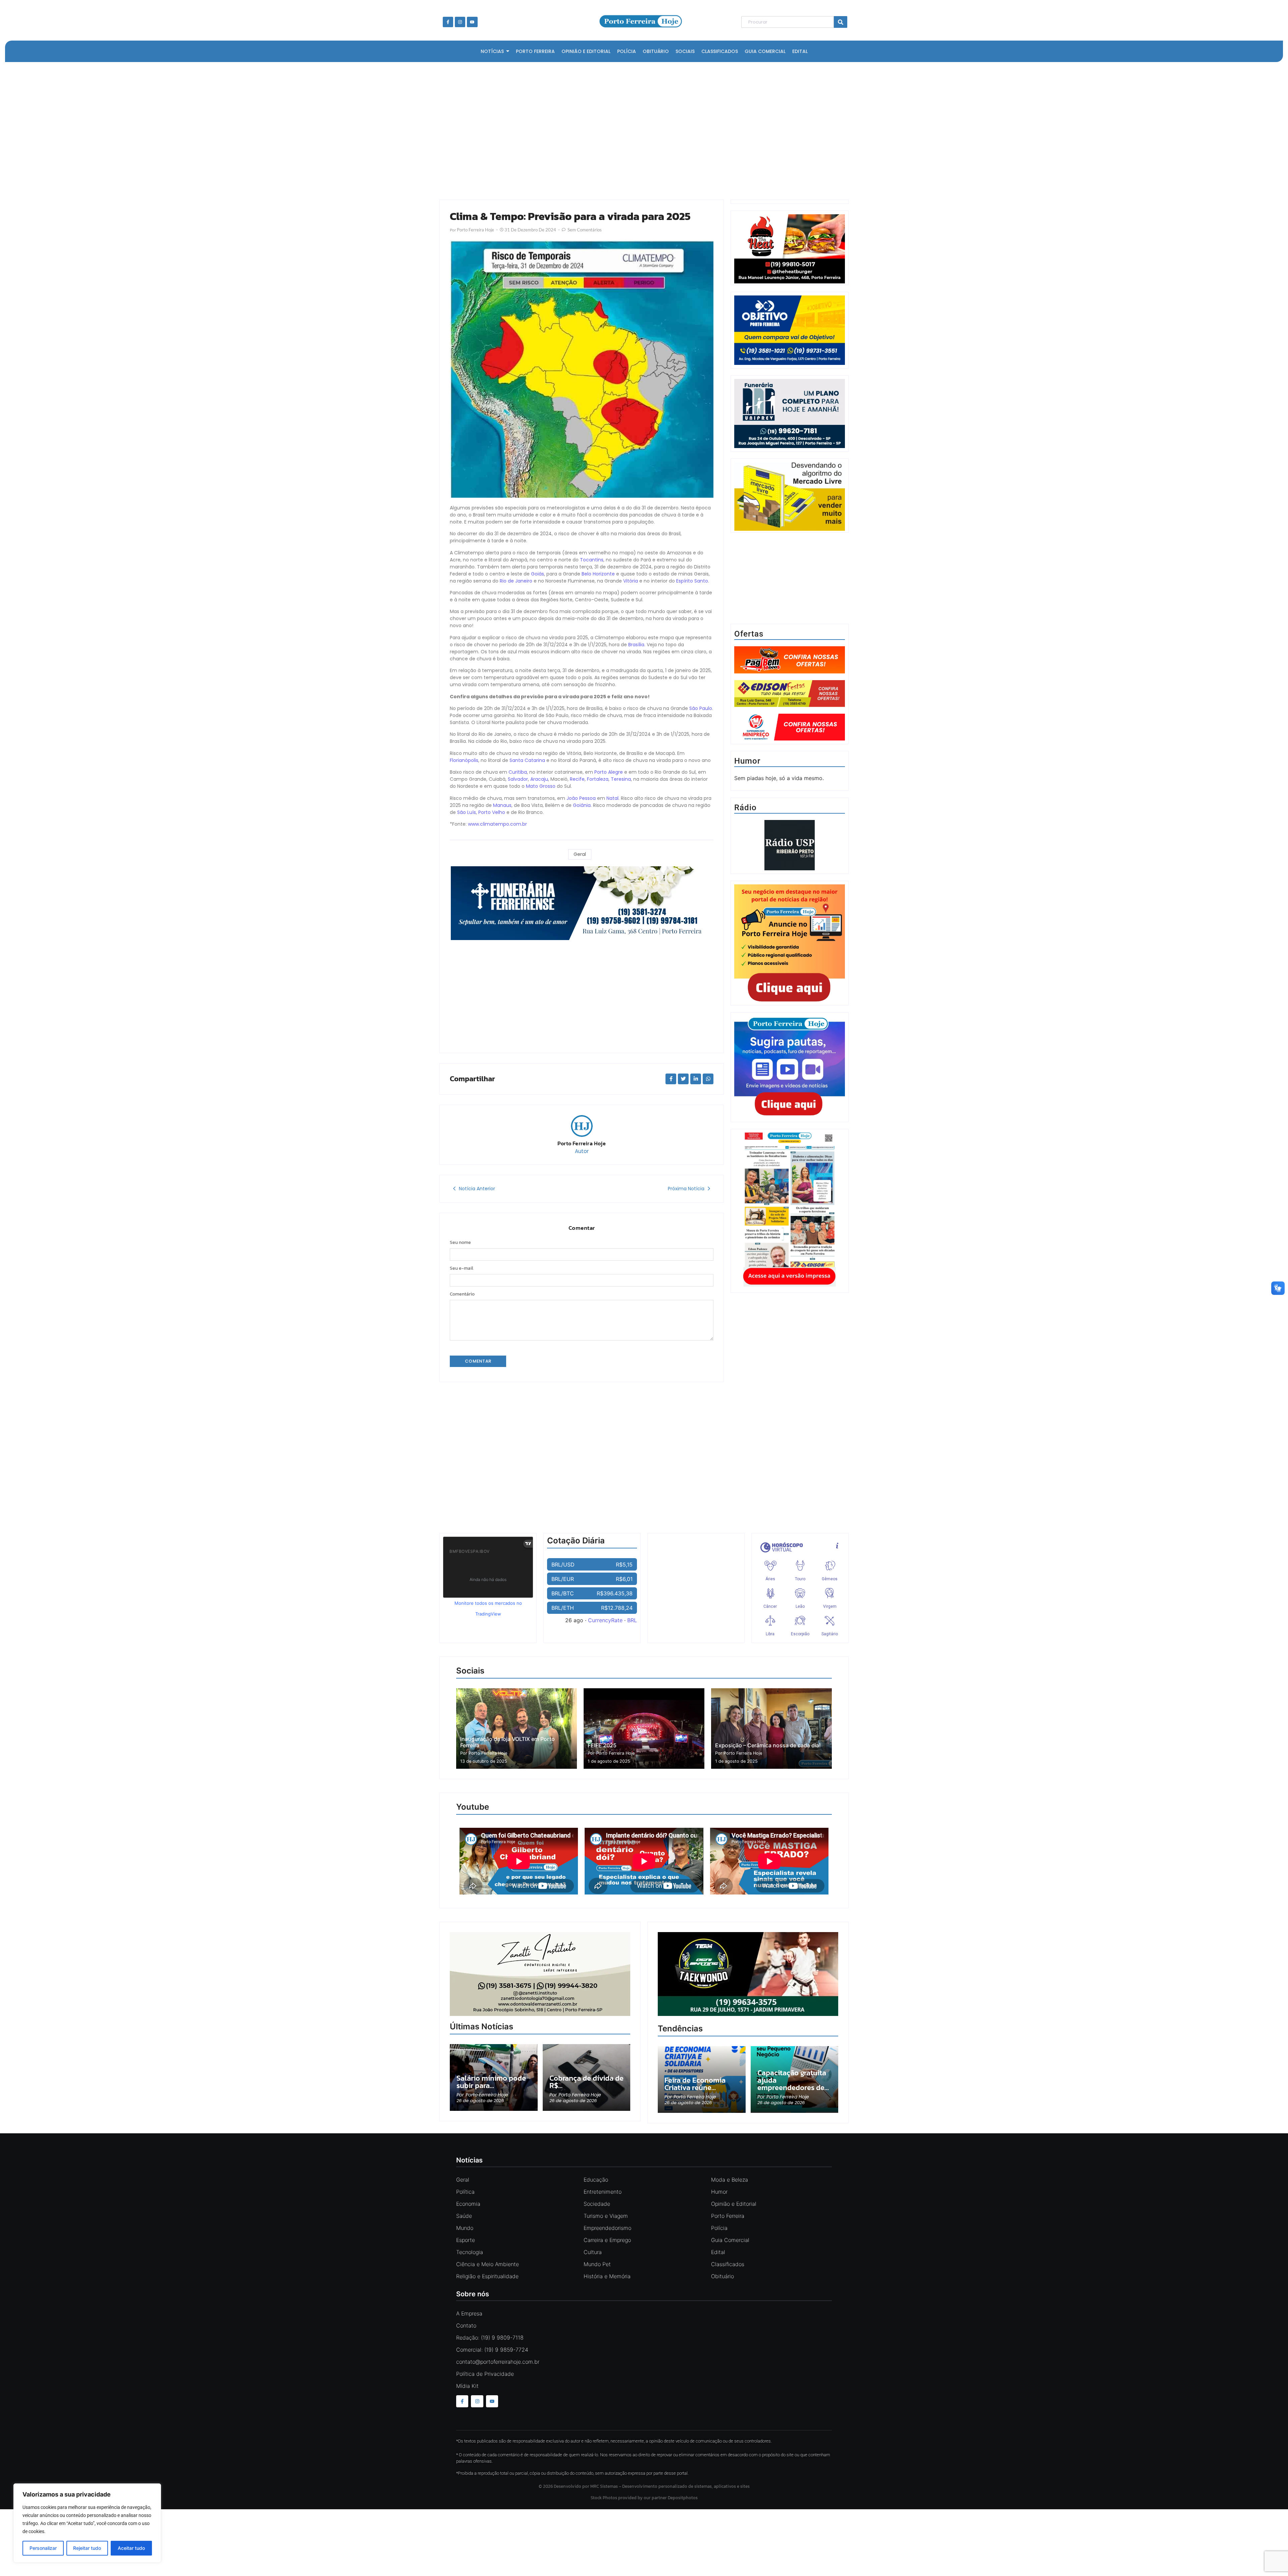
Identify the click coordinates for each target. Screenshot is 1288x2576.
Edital (718, 2252)
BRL (632, 1620)
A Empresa (469, 2313)
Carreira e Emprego (607, 2240)
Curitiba (518, 772)
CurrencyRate (605, 1620)
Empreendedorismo (607, 2228)
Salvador (518, 779)
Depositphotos (683, 2498)
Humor (719, 2192)
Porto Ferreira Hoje (582, 1143)
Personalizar (43, 2548)
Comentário (462, 1294)
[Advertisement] (641, 129)
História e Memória (607, 2276)
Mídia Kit (467, 2386)
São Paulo (701, 708)
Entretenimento (603, 2192)
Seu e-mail (462, 1268)
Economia (468, 2204)
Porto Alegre (609, 772)
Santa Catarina (527, 760)
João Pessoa (581, 798)
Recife (577, 779)
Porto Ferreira (728, 2216)
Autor (582, 1151)
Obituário (722, 2276)
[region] (87, 2523)
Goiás (538, 574)
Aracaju (539, 779)
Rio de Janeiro (516, 581)
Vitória (631, 581)
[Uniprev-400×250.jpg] (790, 446)
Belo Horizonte (598, 574)
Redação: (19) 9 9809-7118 (490, 2338)
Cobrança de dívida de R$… (586, 2082)
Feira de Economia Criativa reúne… (695, 2084)
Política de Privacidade (485, 2374)
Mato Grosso (541, 786)
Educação (596, 2180)
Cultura (593, 2252)
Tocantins (592, 560)
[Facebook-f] (448, 22)
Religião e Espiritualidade (487, 2276)
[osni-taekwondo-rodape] (748, 2014)
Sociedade (597, 2204)
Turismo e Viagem (606, 2216)
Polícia (719, 2228)
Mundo (465, 2228)
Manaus (502, 805)
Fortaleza (598, 779)
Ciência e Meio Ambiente (488, 2264)
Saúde (464, 2216)
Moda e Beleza (730, 2180)
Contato (466, 2325)
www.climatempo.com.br (497, 824)
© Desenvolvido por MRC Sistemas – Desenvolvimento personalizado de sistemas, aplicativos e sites (644, 2486)
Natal (612, 798)
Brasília (636, 645)
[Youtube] (472, 22)
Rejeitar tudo (87, 2548)
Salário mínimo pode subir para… (491, 2082)
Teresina (621, 779)
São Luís (467, 812)
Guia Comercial (730, 2240)
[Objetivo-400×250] (790, 363)
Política (465, 2192)
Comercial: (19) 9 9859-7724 (492, 2350)
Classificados (728, 2264)
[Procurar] (841, 22)
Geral (580, 854)
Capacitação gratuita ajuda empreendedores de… (793, 2080)
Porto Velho (492, 812)
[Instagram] (460, 22)
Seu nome (460, 1243)
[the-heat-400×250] (790, 249)
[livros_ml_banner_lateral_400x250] (790, 497)
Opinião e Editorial (734, 2204)
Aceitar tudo (131, 2548)
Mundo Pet (597, 2264)
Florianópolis (464, 760)
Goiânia (582, 805)
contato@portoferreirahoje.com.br (498, 2362)
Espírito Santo (692, 581)
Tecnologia (470, 2252)
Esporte (466, 2240)
